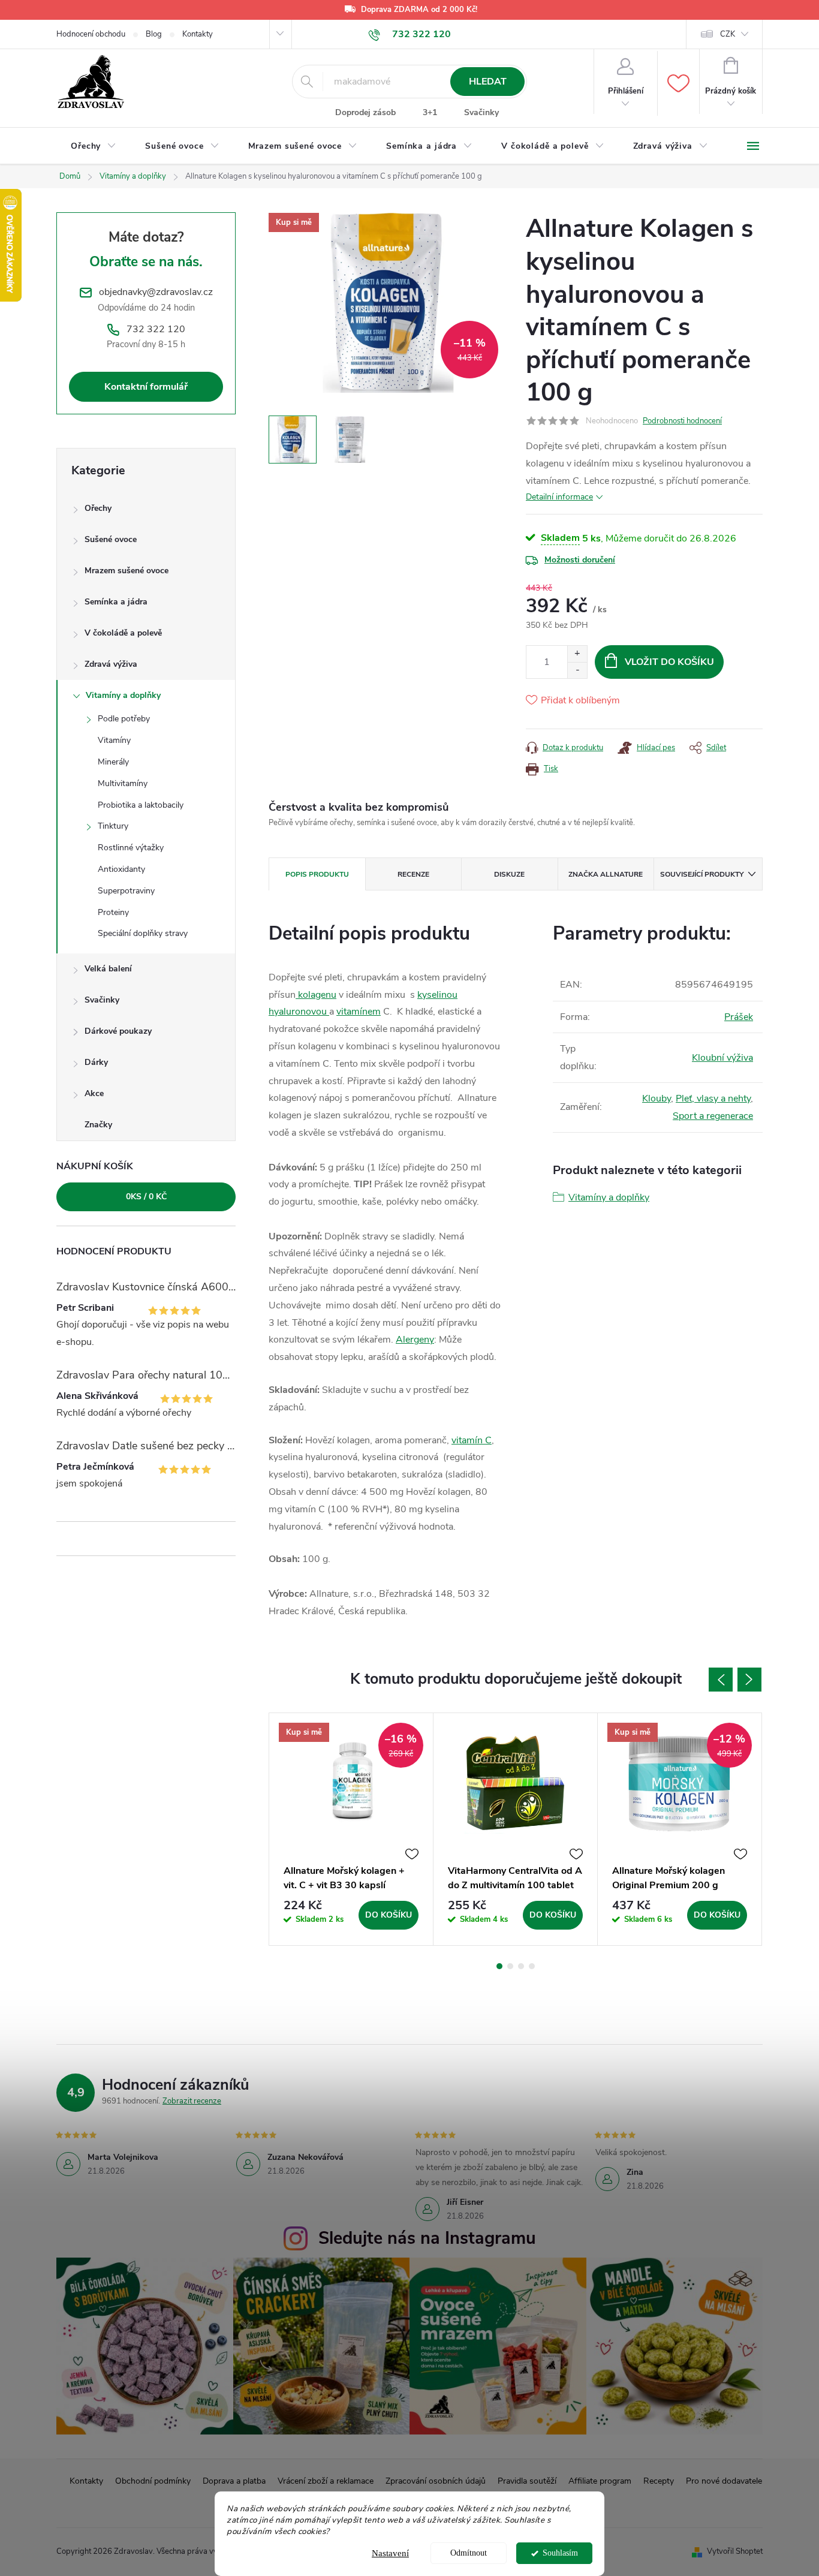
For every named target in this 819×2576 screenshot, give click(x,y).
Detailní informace (559, 497)
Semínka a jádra (116, 602)
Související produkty (702, 874)
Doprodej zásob (365, 112)
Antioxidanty (121, 869)
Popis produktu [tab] (317, 874)
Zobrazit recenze (192, 2101)
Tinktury (113, 826)
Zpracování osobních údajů (436, 2481)
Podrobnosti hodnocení (682, 421)
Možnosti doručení (580, 560)
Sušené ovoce (111, 539)
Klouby (657, 1099)
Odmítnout (469, 2553)
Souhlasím (560, 2553)
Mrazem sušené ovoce (127, 571)
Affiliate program (600, 2481)
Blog (154, 34)
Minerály (113, 762)
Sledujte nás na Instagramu (427, 2238)
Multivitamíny (123, 783)
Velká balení (108, 969)
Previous (721, 1680)
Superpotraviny (126, 891)
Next (749, 1680)
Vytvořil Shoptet (735, 2551)
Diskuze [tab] (509, 874)
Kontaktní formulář (146, 387)
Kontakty (198, 34)
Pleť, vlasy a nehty (713, 1099)
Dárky (96, 1062)
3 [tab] (521, 1966)
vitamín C (472, 1440)
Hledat (488, 82)
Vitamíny (114, 740)
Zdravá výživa (111, 664)
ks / (146, 1197)
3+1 (430, 112)
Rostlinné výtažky (131, 848)
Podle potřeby (124, 719)
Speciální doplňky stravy (143, 933)
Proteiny (113, 912)
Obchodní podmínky (153, 2481)
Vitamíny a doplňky (123, 695)
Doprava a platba (234, 2481)
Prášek (739, 1017)
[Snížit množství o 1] (577, 670)
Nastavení (390, 2553)
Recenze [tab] (413, 874)
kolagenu (316, 995)
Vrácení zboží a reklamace (326, 2481)
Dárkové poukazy (118, 1031)
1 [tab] (499, 1966)
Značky (98, 1125)
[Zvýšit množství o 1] (577, 654)
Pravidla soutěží (527, 2481)
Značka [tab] (606, 874)
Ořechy (98, 508)
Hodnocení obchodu (91, 34)
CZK (728, 34)
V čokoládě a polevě (123, 633)
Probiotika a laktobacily (141, 805)
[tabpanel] (351, 1829)
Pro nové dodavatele (724, 2481)
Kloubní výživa (722, 1058)
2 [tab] (510, 1966)
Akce (94, 1093)
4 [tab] (532, 1966)
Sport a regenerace (713, 1116)
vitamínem (359, 1012)
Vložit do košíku (669, 662)
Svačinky (481, 112)
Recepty (659, 2481)
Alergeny (415, 1340)
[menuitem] (94, 146)
